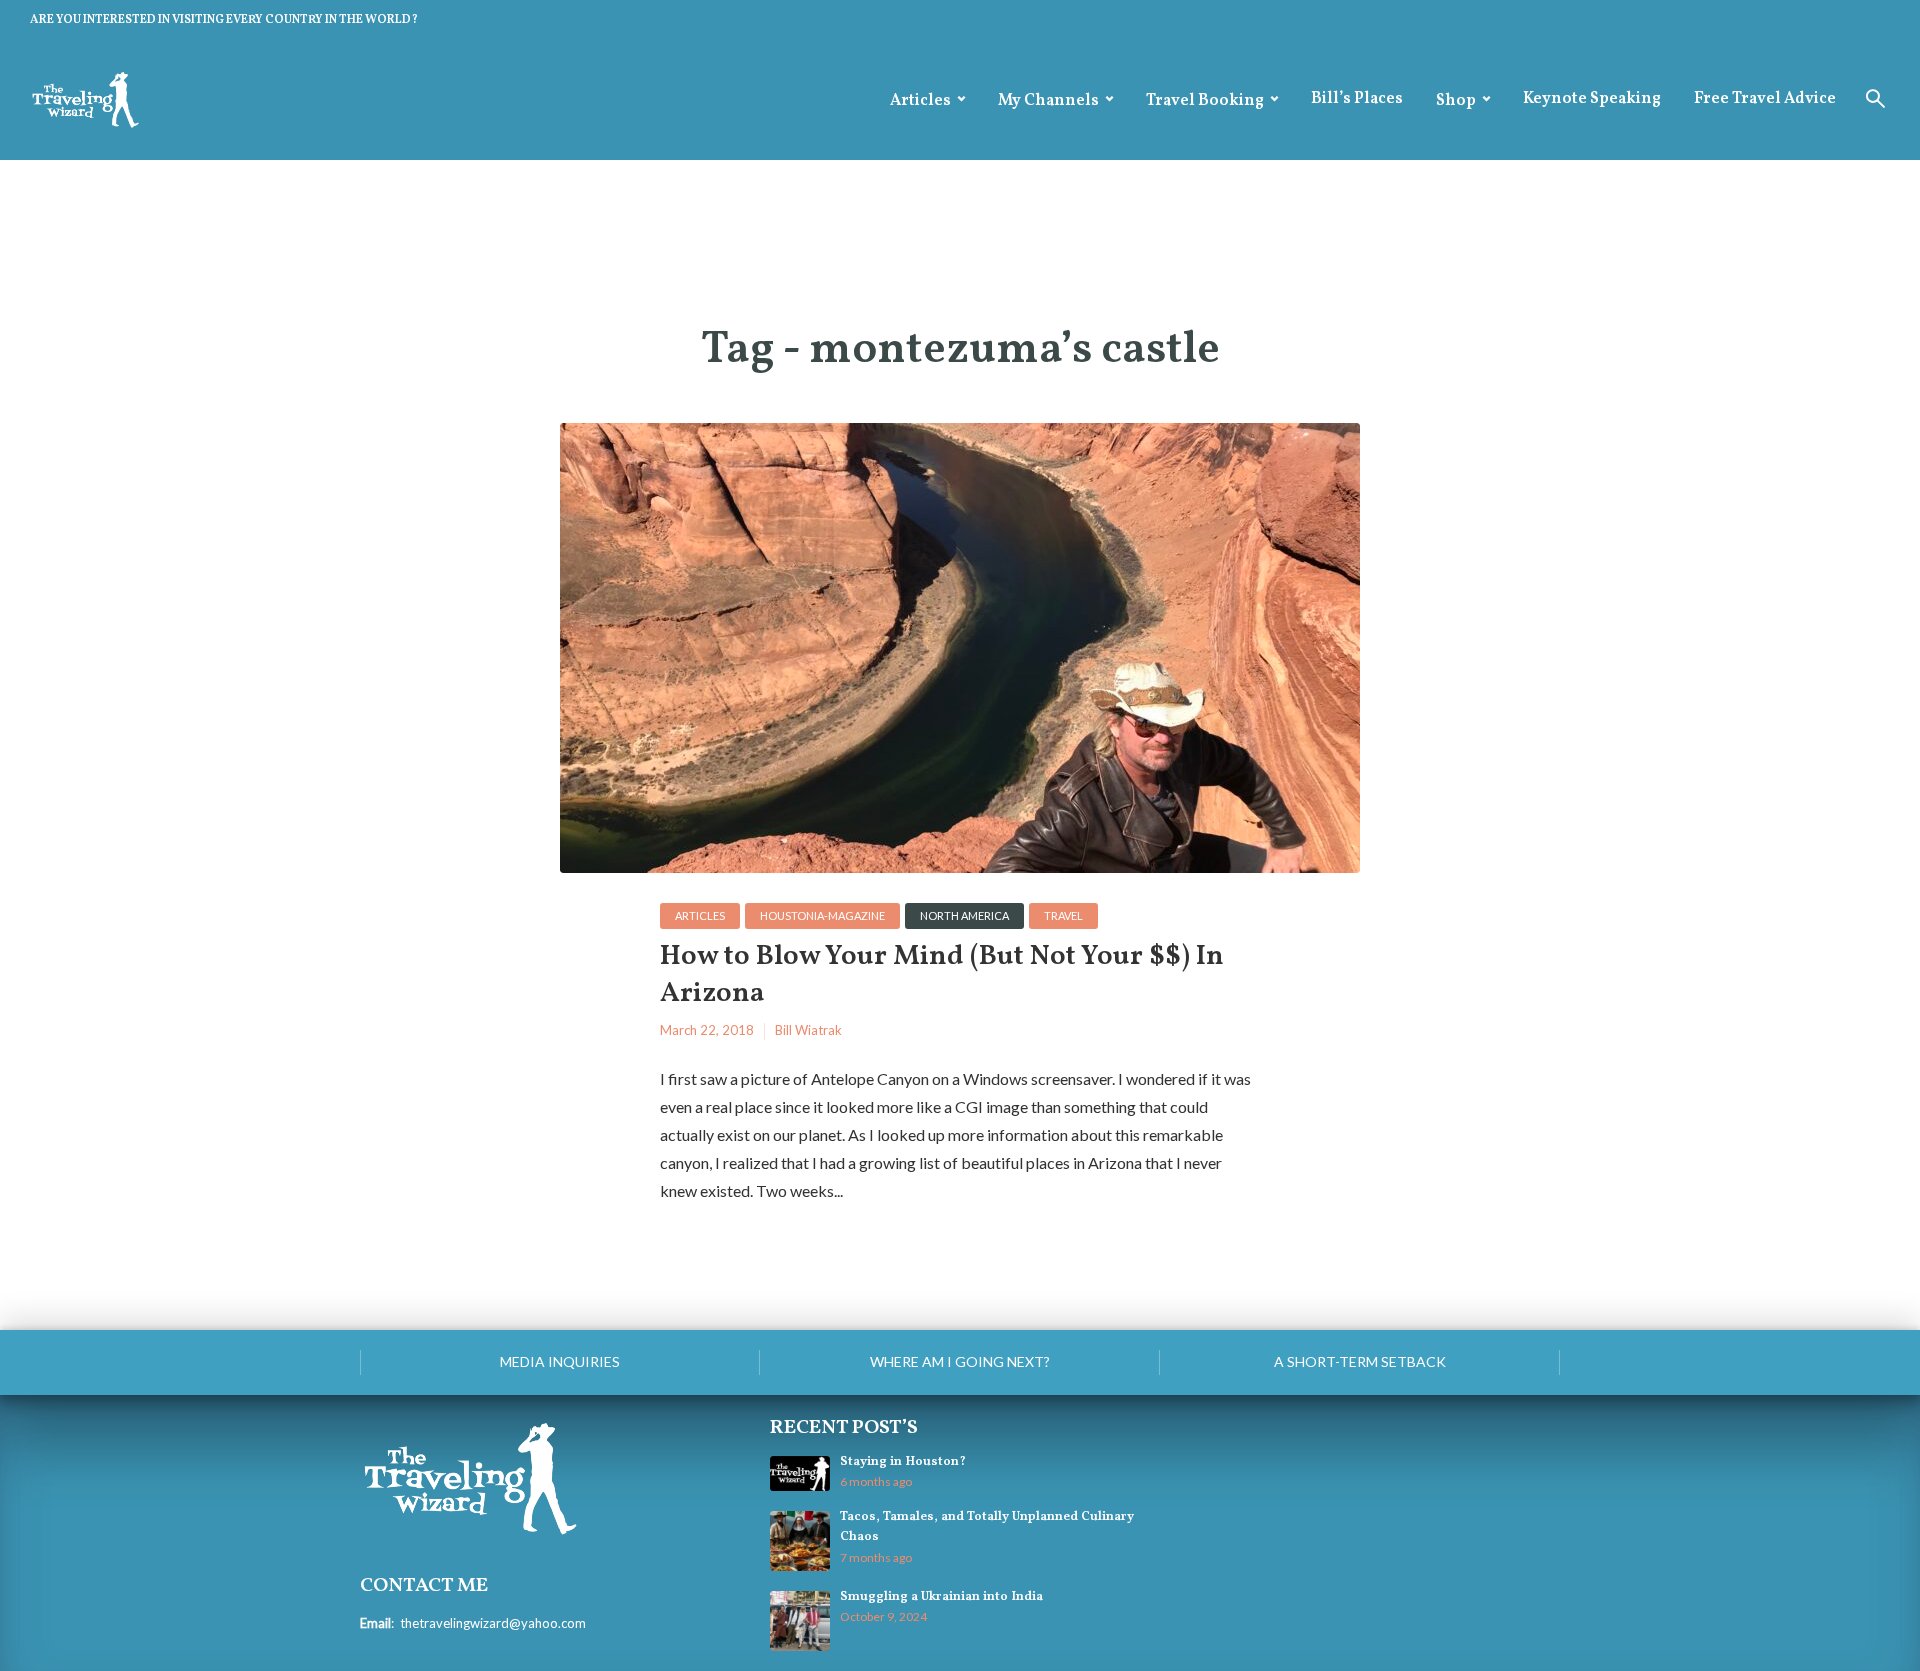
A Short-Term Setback (1360, 1361)
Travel (1063, 915)
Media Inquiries (560, 1361)
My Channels (1048, 101)
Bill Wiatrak (808, 1030)
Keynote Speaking (1592, 99)
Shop (1456, 101)
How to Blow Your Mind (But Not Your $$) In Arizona (942, 975)
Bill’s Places (1357, 99)
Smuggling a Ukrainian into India (941, 1597)
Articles (920, 101)
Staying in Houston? (903, 1462)
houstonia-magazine (822, 915)
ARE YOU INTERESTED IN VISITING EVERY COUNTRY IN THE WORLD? (224, 20)
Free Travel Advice (1765, 99)
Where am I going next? (960, 1361)
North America (964, 915)
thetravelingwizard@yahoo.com (493, 1623)
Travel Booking (1205, 101)
